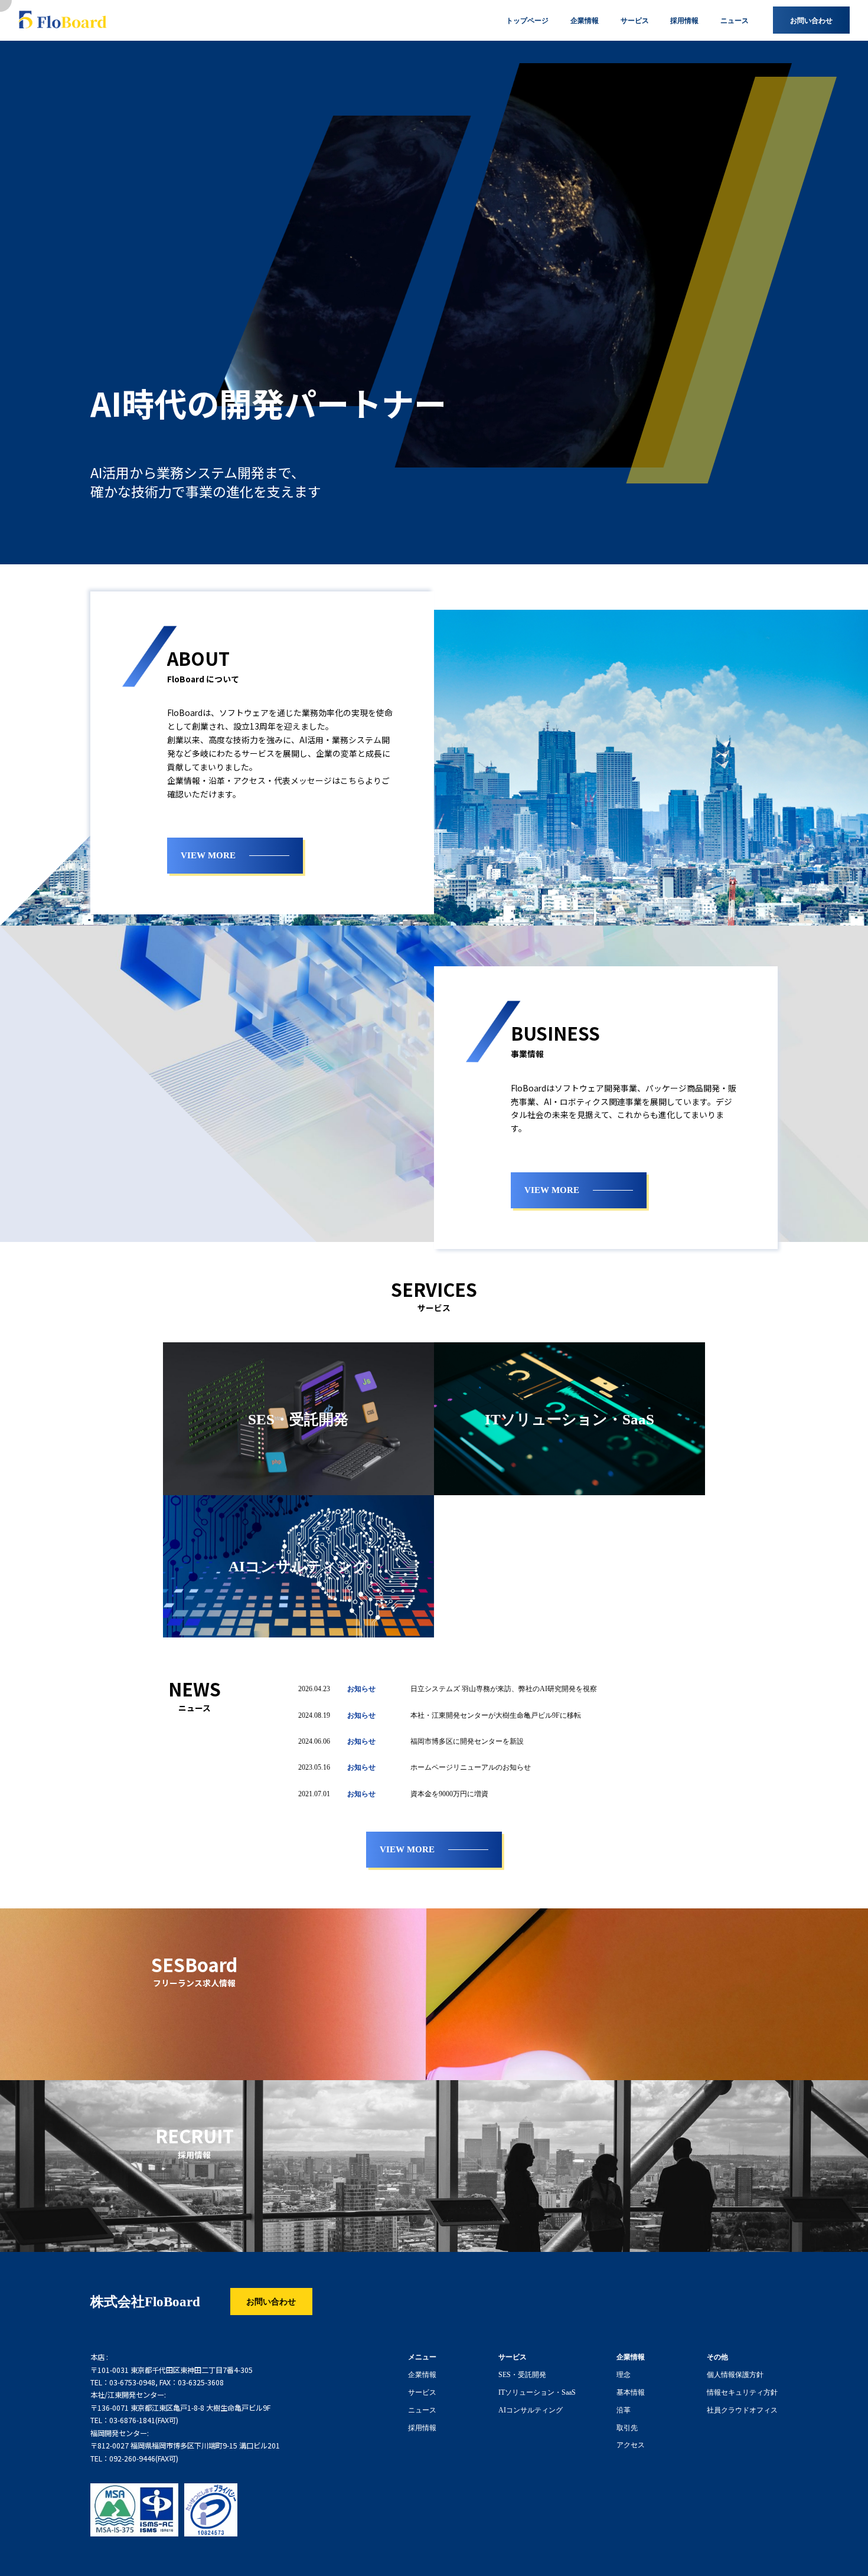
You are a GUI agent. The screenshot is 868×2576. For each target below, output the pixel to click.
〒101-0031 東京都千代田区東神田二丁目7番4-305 (172, 2370)
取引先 (627, 2427)
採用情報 (422, 2427)
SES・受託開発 (522, 2374)
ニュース (422, 2410)
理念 (624, 2374)
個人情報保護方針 (735, 2374)
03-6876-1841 (132, 2420)
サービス (422, 2392)
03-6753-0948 (132, 2382)
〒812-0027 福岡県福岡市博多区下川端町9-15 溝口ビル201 (185, 2446)
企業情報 (422, 2374)
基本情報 (631, 2392)
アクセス (631, 2444)
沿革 (624, 2410)
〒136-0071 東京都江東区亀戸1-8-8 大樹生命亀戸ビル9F (180, 2408)
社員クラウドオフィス (742, 2410)
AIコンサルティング (531, 2410)
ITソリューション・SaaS (537, 2392)
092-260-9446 (132, 2459)
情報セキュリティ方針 (742, 2392)
